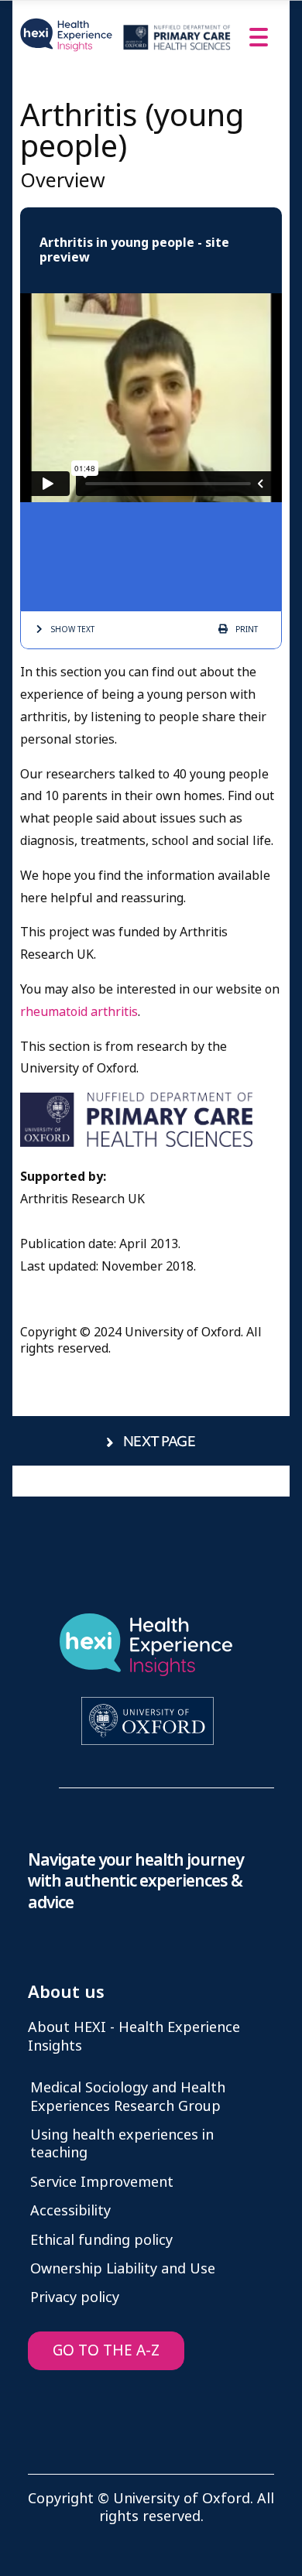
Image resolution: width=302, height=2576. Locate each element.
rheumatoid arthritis (79, 1012)
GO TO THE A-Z (106, 2350)
